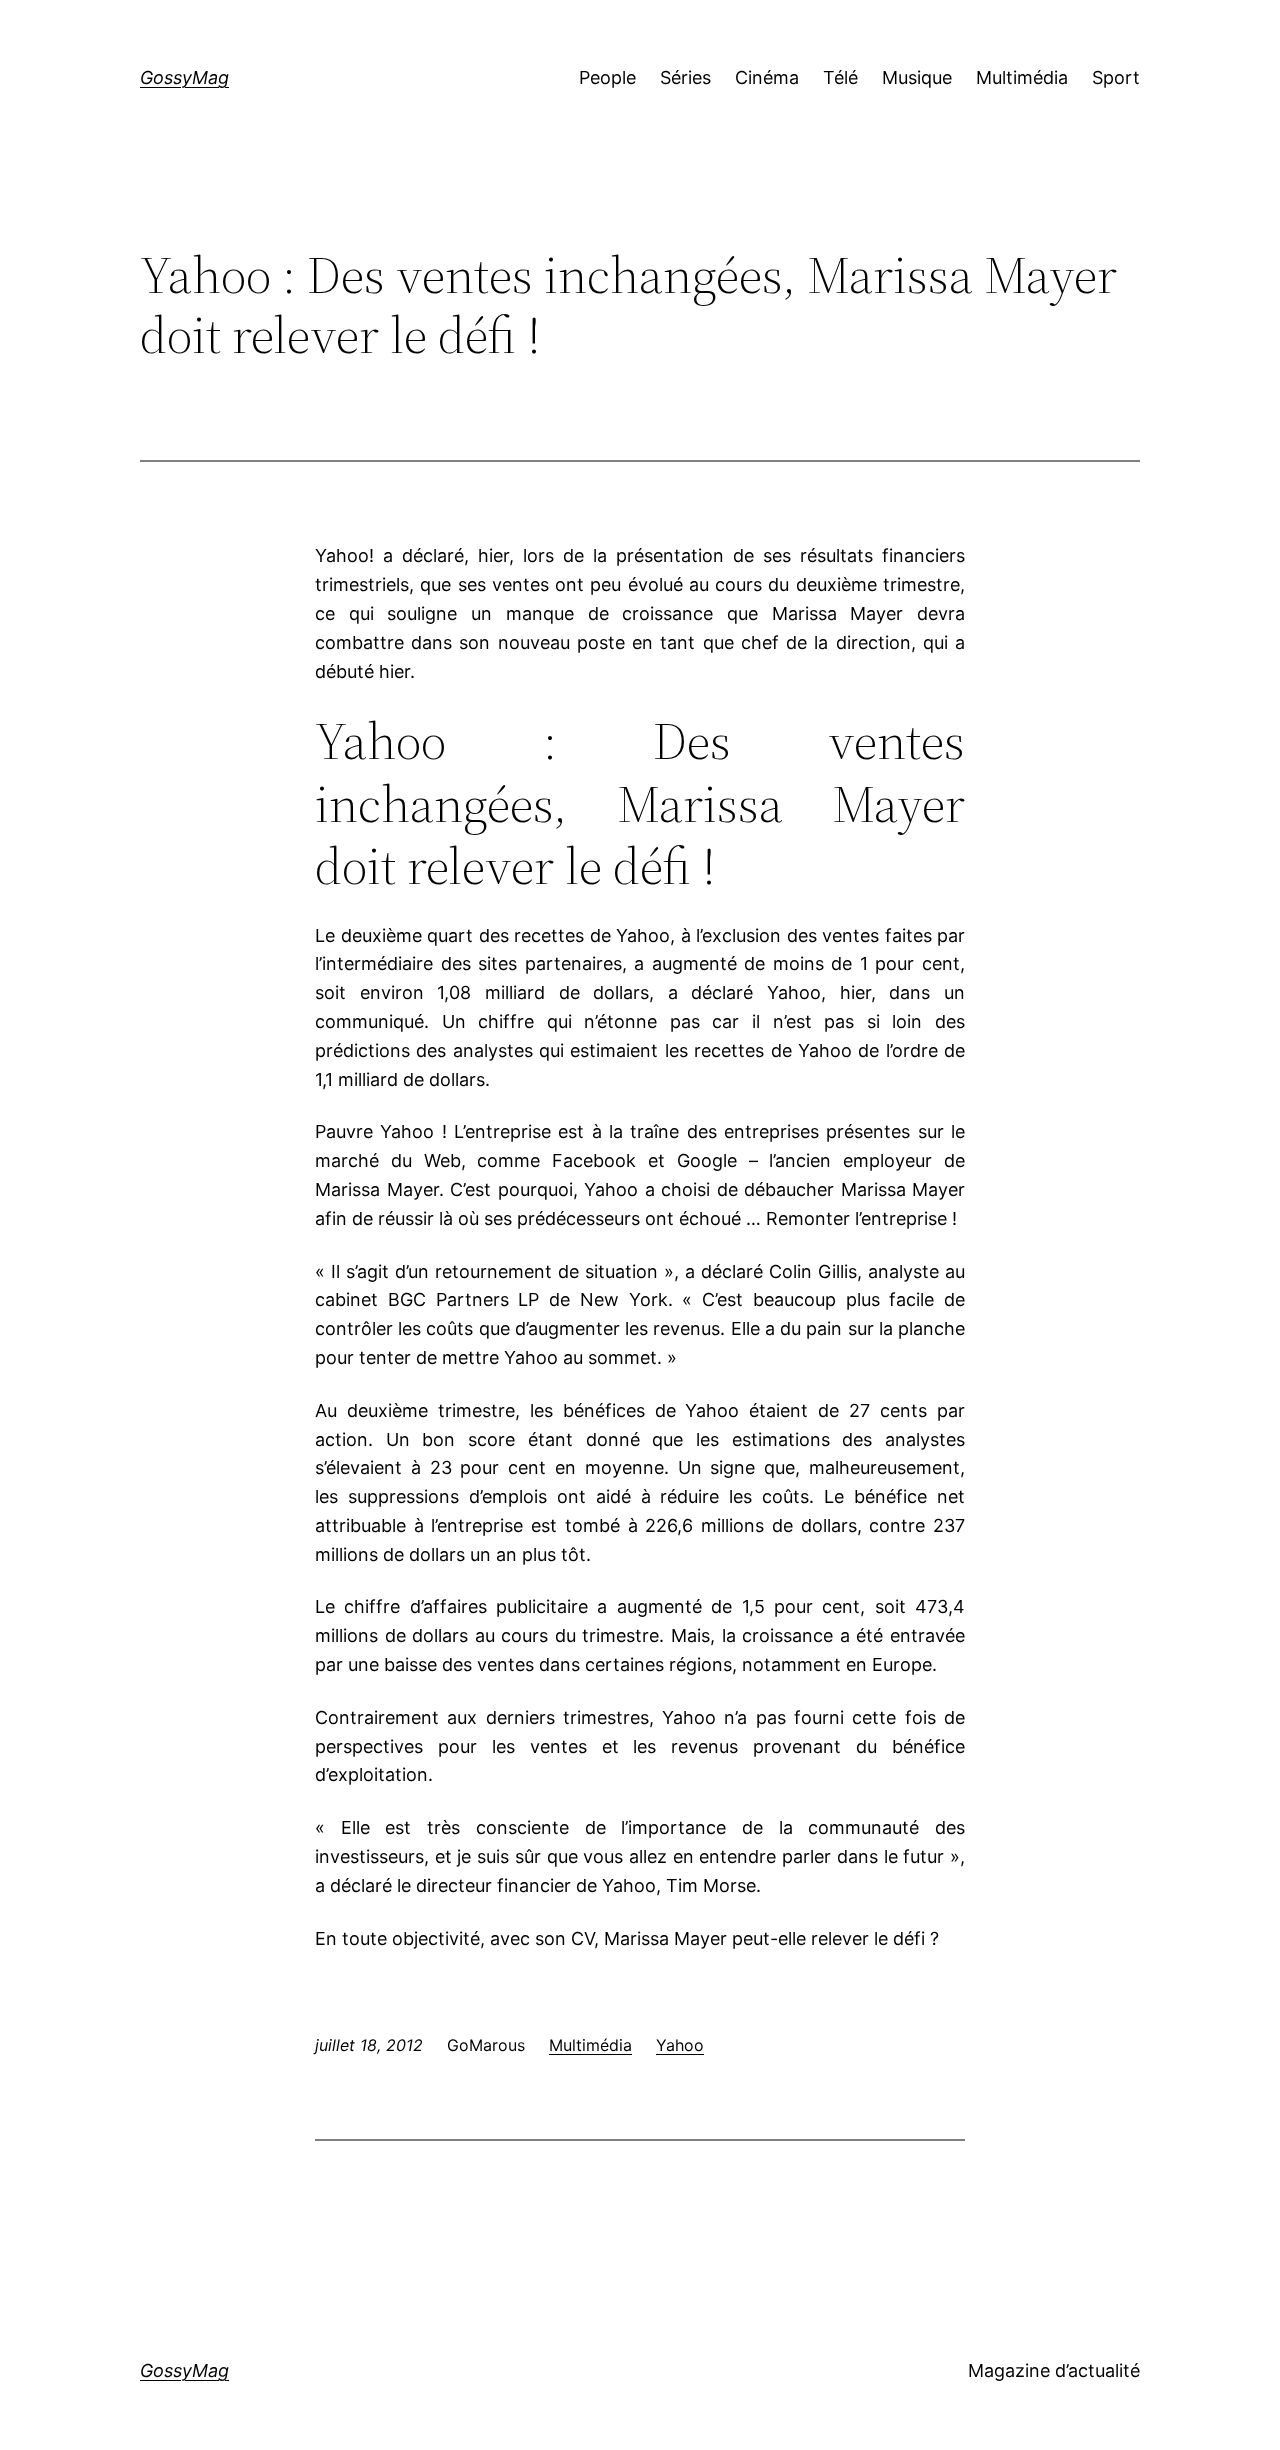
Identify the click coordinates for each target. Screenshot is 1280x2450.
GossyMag (184, 77)
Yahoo (680, 2045)
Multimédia (590, 2045)
